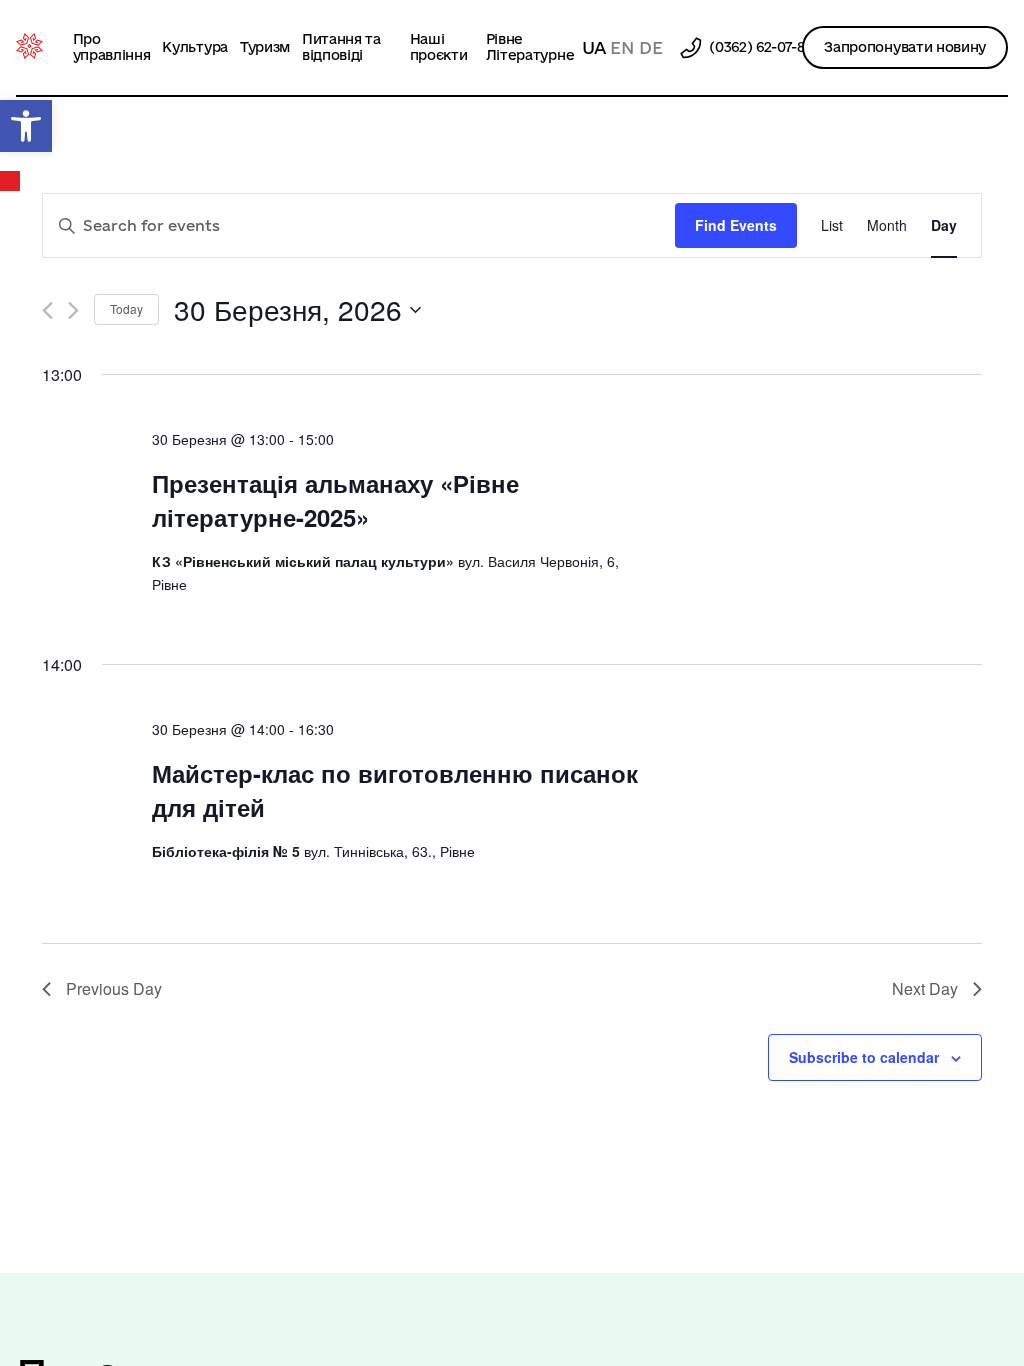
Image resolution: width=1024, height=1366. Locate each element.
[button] (26, 126)
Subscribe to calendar (864, 1057)
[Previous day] (47, 310)
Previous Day (114, 988)
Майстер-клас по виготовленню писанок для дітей (395, 790)
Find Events (736, 225)
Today (126, 308)
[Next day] (73, 310)
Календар (11, 181)
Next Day (925, 988)
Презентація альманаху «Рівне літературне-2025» (335, 500)
